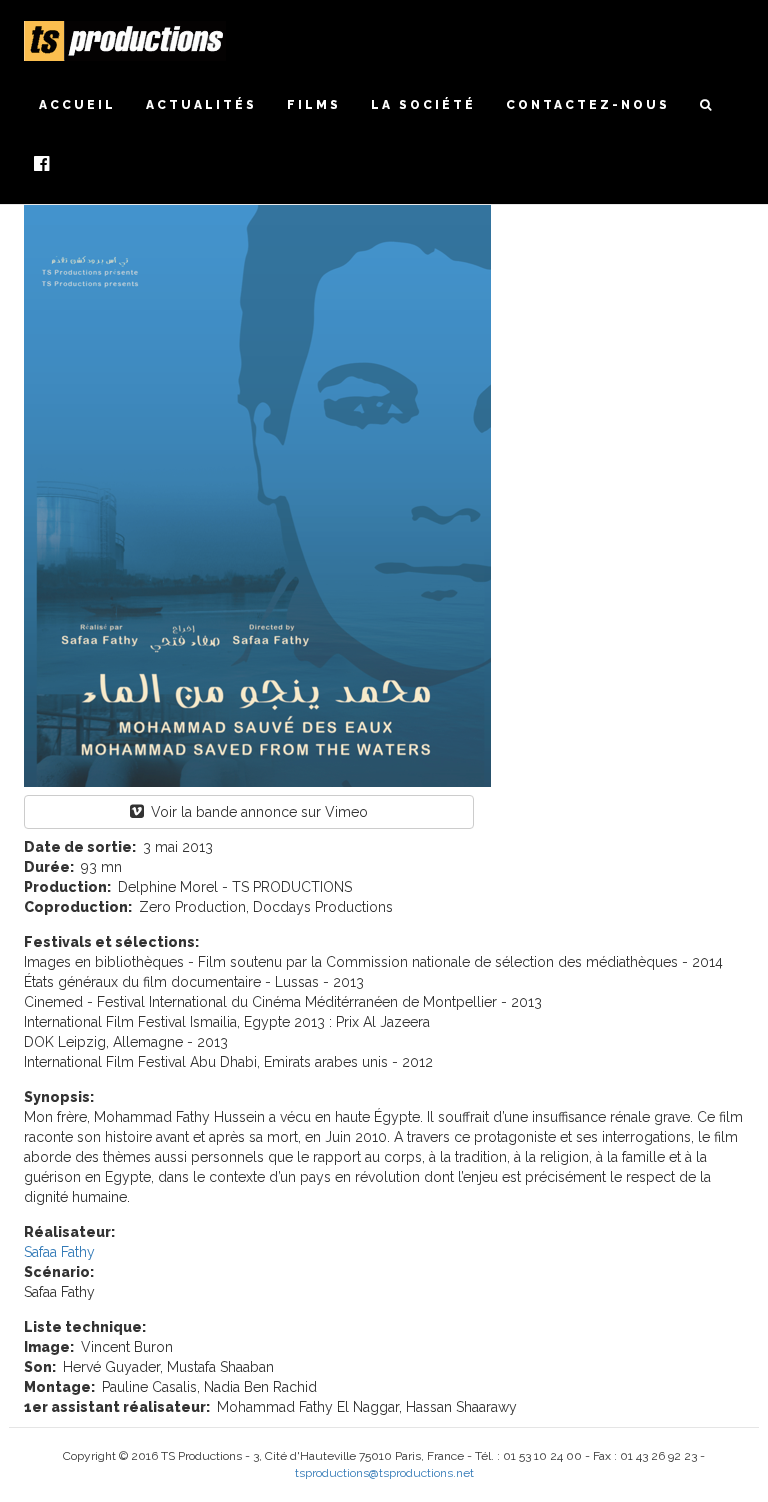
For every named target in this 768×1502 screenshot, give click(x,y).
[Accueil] (132, 41)
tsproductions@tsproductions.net (384, 1473)
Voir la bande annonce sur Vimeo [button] (257, 812)
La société (423, 105)
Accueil (77, 105)
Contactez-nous (588, 105)
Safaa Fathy (59, 1252)
